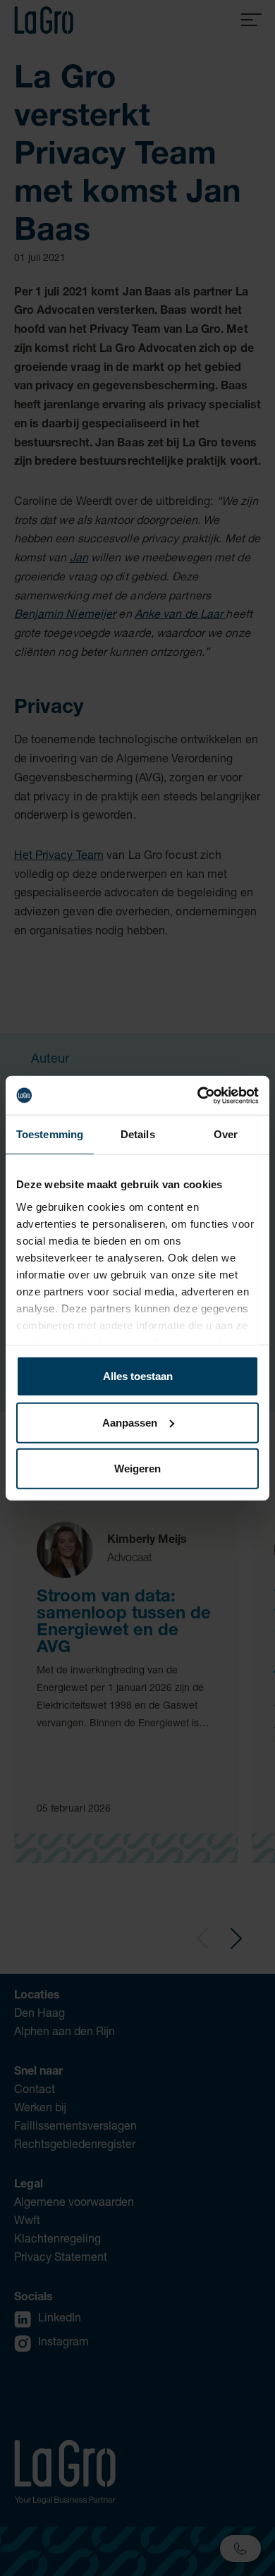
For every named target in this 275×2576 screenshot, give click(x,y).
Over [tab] (226, 1134)
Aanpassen (130, 1422)
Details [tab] (138, 1134)
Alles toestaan (138, 1376)
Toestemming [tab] (50, 1134)
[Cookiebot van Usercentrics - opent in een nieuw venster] (198, 1095)
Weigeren (137, 1469)
